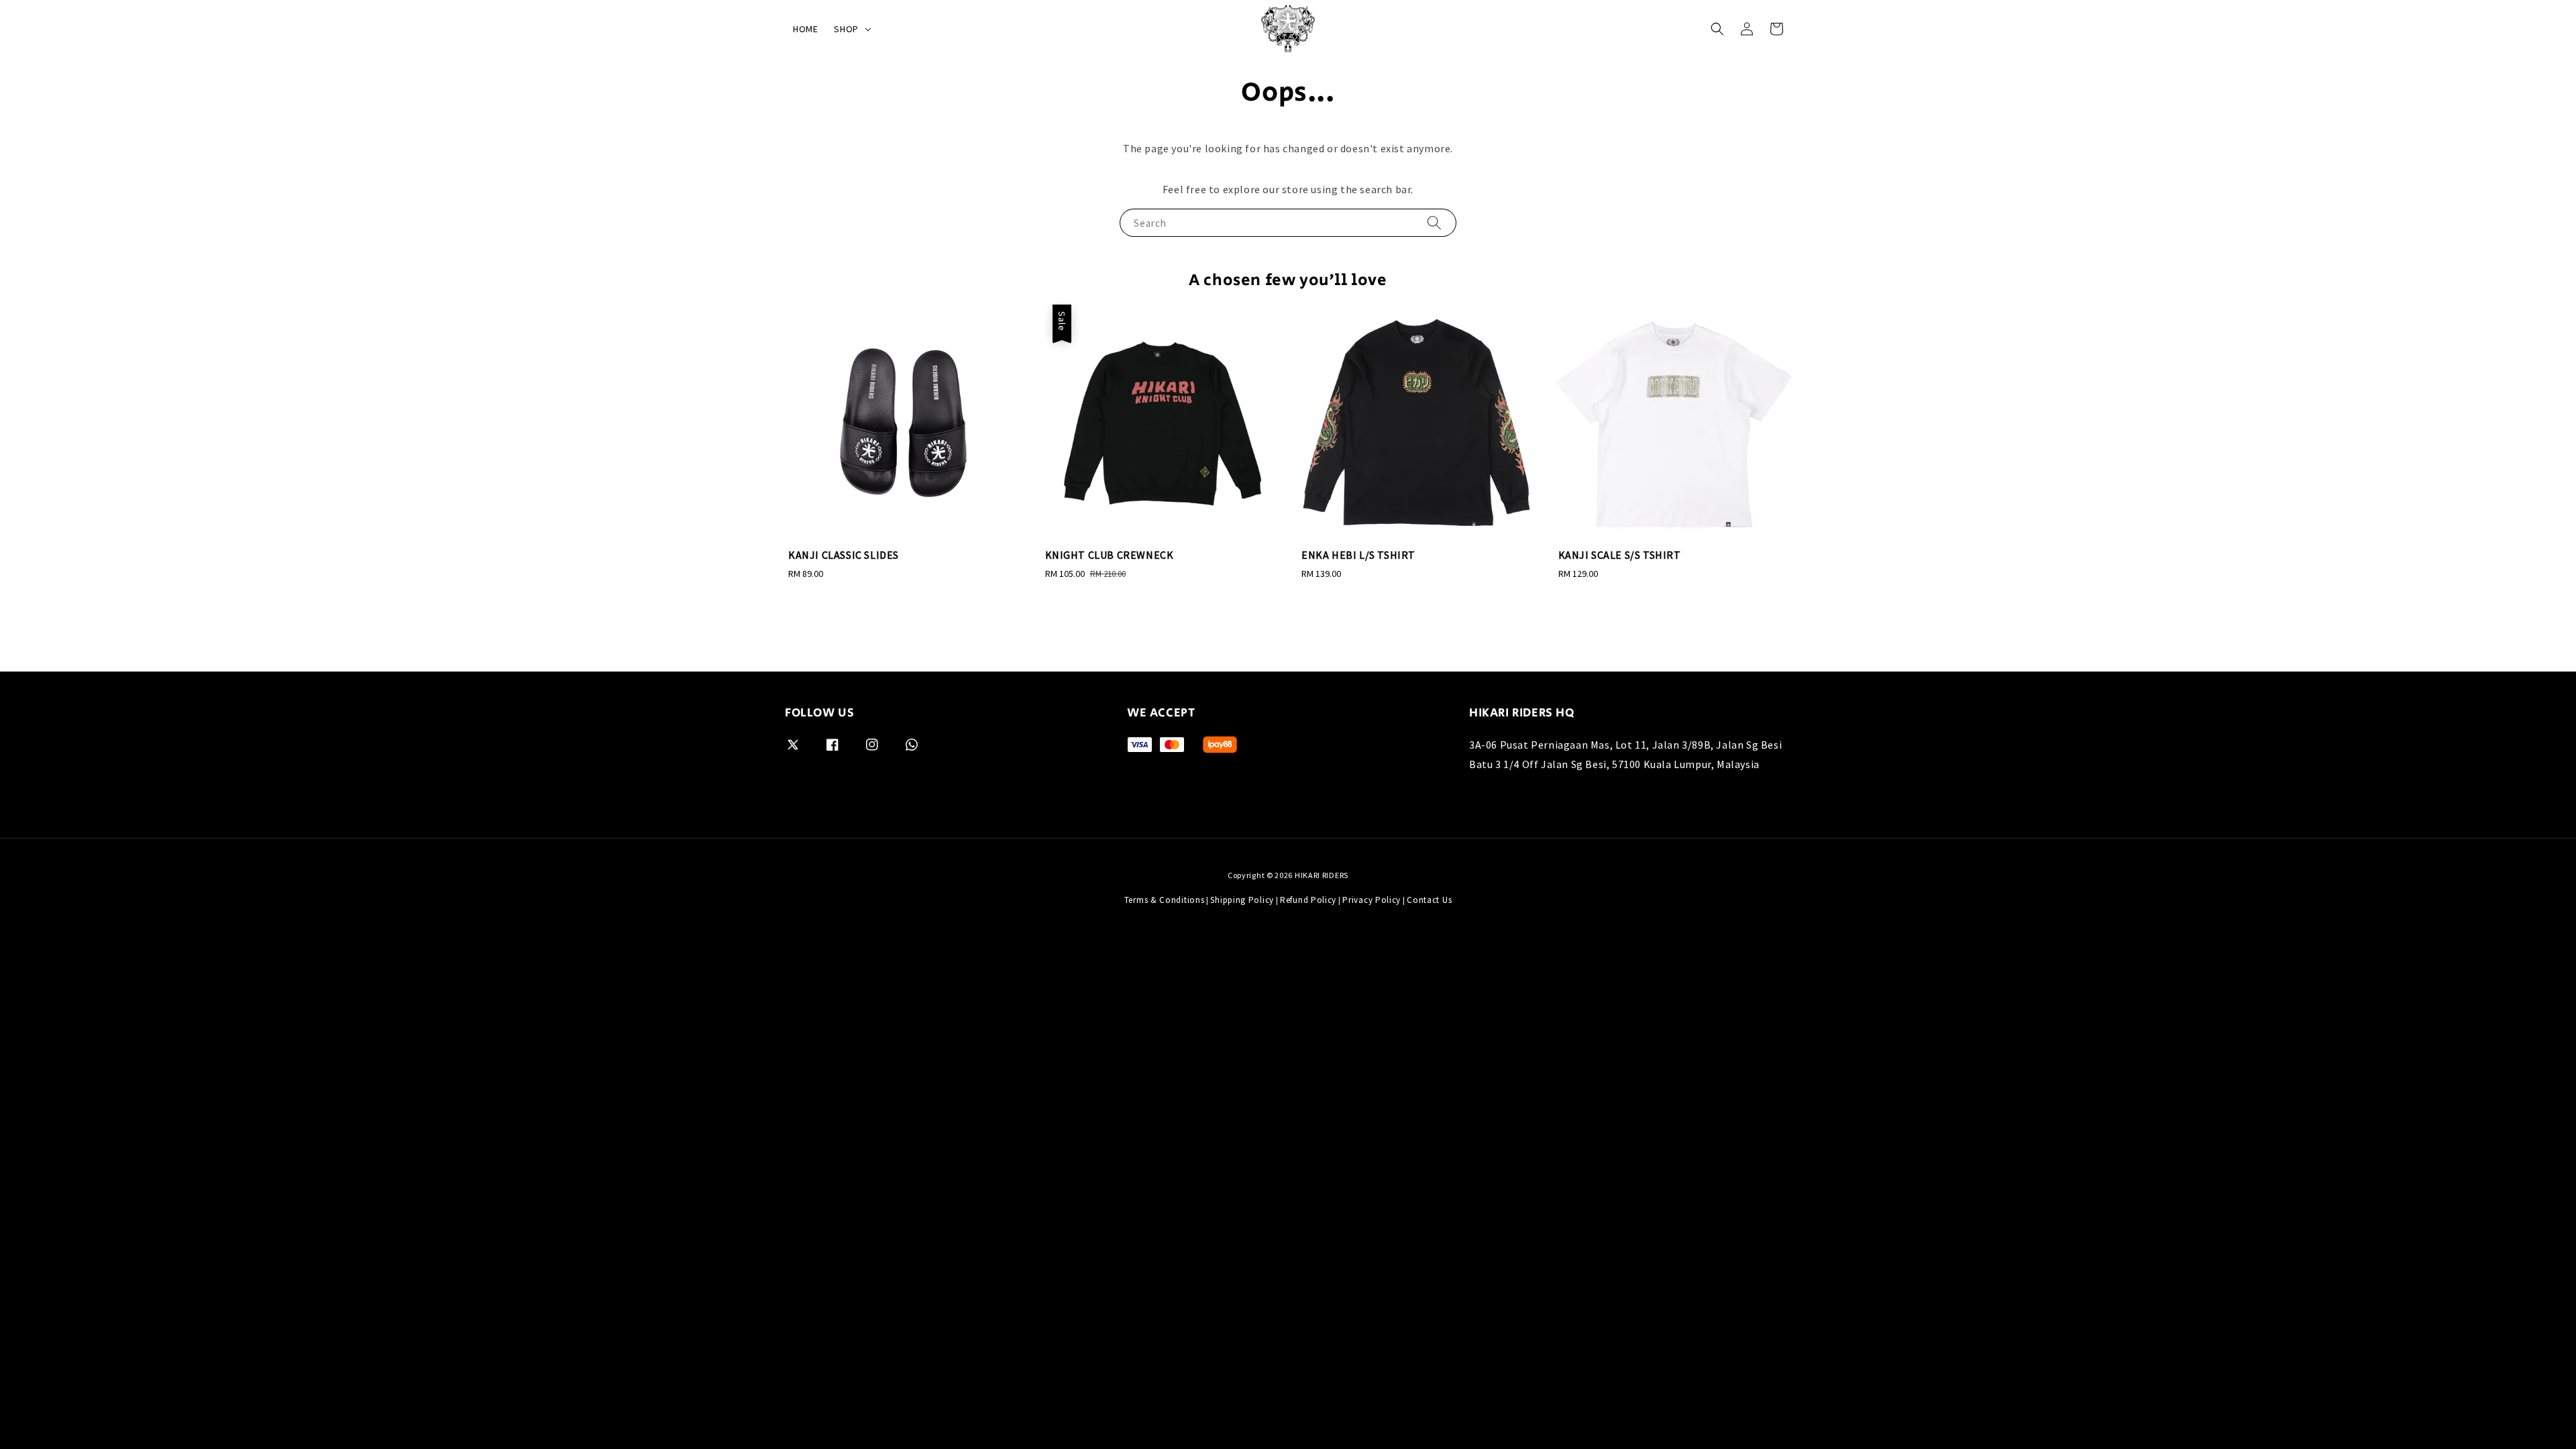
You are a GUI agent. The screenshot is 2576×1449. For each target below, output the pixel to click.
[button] (1717, 29)
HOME (805, 29)
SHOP (846, 29)
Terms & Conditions (1165, 900)
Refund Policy (1308, 900)
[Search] (1434, 222)
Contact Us (1429, 900)
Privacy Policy (1372, 900)
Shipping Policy (1242, 900)
